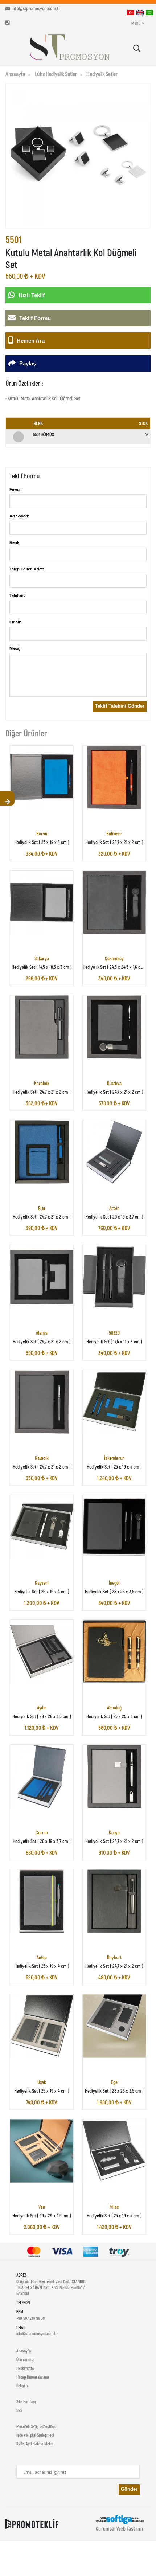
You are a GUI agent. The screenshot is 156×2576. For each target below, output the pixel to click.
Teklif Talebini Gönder (120, 706)
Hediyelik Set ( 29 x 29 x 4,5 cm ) (42, 2216)
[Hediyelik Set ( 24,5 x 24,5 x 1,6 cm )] (114, 902)
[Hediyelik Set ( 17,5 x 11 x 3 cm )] (114, 1277)
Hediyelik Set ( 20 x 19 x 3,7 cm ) (114, 1217)
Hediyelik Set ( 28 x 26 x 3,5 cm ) (114, 1591)
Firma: (16, 490)
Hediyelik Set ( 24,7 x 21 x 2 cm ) (114, 842)
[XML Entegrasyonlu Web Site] (32, 2523)
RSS (19, 2410)
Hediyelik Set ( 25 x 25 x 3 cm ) (114, 1716)
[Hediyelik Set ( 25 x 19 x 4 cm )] (42, 777)
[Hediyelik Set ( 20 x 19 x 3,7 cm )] (114, 1152)
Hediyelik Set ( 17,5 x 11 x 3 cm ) (114, 1342)
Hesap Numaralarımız (33, 2377)
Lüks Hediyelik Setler (56, 74)
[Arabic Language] (149, 12)
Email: (15, 622)
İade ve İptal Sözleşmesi (35, 2435)
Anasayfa (15, 74)
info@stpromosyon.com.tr (36, 8)
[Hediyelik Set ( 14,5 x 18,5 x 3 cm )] (42, 902)
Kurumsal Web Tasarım (119, 2528)
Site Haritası (26, 2401)
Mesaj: (16, 648)
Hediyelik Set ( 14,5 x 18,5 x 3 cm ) (42, 967)
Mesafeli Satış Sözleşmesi (36, 2426)
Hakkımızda (25, 2368)
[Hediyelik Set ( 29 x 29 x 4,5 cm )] (42, 2151)
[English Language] (140, 12)
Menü (136, 23)
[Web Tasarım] (119, 2519)
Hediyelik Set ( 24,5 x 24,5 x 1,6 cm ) (115, 967)
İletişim (22, 2385)
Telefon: (17, 595)
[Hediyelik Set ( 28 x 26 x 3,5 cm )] (114, 1527)
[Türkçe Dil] (131, 12)
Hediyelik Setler (102, 74)
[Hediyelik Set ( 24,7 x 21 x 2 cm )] (114, 777)
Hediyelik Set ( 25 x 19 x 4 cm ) (42, 842)
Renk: (15, 542)
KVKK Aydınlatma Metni (35, 2444)
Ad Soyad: (19, 516)
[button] (137, 49)
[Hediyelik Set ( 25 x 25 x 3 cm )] (114, 1651)
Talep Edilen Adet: (27, 569)
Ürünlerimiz (25, 2359)
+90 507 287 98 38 (30, 2318)
